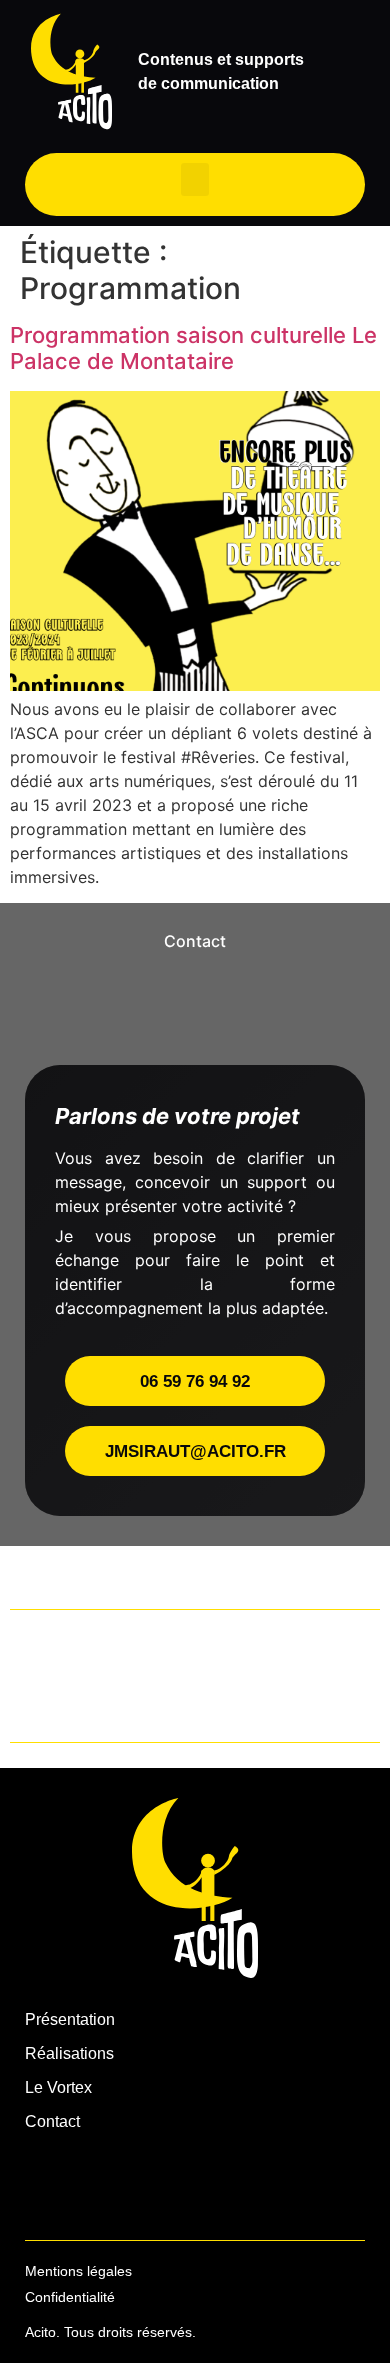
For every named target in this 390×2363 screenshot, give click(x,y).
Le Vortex (58, 2087)
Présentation (70, 2019)
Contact (52, 2121)
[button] (195, 179)
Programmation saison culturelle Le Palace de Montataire (193, 348)
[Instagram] (47, 2186)
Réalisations (69, 2053)
